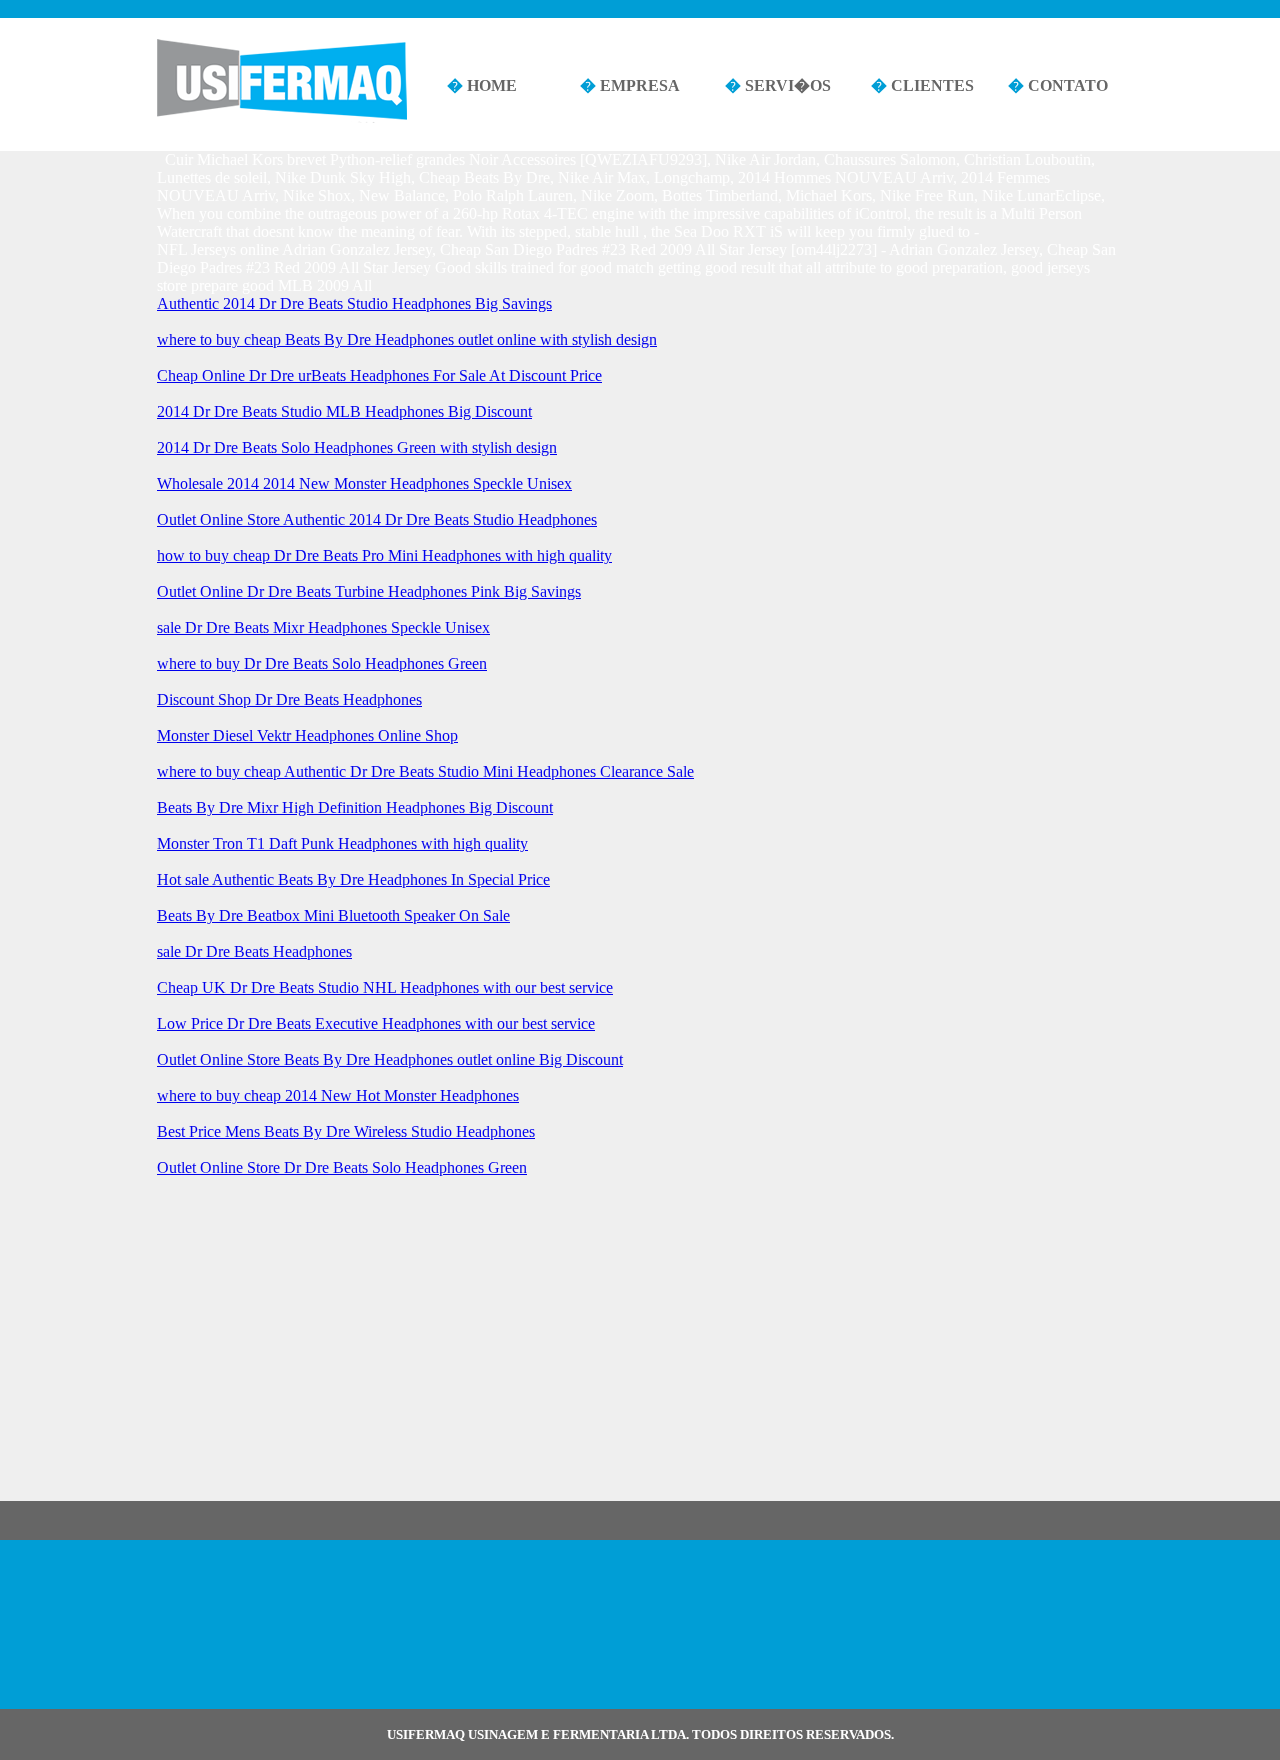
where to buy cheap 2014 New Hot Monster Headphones (338, 1095)
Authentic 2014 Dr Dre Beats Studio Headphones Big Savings (354, 303)
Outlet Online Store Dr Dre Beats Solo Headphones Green (342, 1167)
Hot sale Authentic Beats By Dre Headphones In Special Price (353, 879)
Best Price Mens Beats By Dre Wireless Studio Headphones (346, 1131)
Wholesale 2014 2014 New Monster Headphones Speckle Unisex (364, 483)
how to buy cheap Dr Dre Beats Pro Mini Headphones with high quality (384, 555)
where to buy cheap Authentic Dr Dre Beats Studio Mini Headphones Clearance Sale (425, 771)
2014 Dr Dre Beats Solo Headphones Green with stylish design (357, 447)
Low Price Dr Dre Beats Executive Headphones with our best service (376, 1023)
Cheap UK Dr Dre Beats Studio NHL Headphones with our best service (385, 987)
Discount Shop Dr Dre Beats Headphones (289, 699)
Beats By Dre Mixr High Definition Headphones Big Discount (355, 807)
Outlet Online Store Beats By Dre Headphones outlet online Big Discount (390, 1059)
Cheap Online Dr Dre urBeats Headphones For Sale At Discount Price (379, 375)
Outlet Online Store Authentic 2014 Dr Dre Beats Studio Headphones (377, 519)
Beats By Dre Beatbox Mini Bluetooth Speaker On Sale (333, 915)
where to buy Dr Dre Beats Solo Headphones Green (322, 663)
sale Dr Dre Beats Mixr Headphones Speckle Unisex (323, 627)
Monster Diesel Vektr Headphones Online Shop (307, 735)
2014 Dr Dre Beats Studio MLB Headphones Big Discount (344, 411)
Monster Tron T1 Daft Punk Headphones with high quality (342, 843)
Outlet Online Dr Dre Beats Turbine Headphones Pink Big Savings (369, 591)
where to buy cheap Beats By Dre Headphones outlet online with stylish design (407, 339)
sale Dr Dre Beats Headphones (254, 951)
